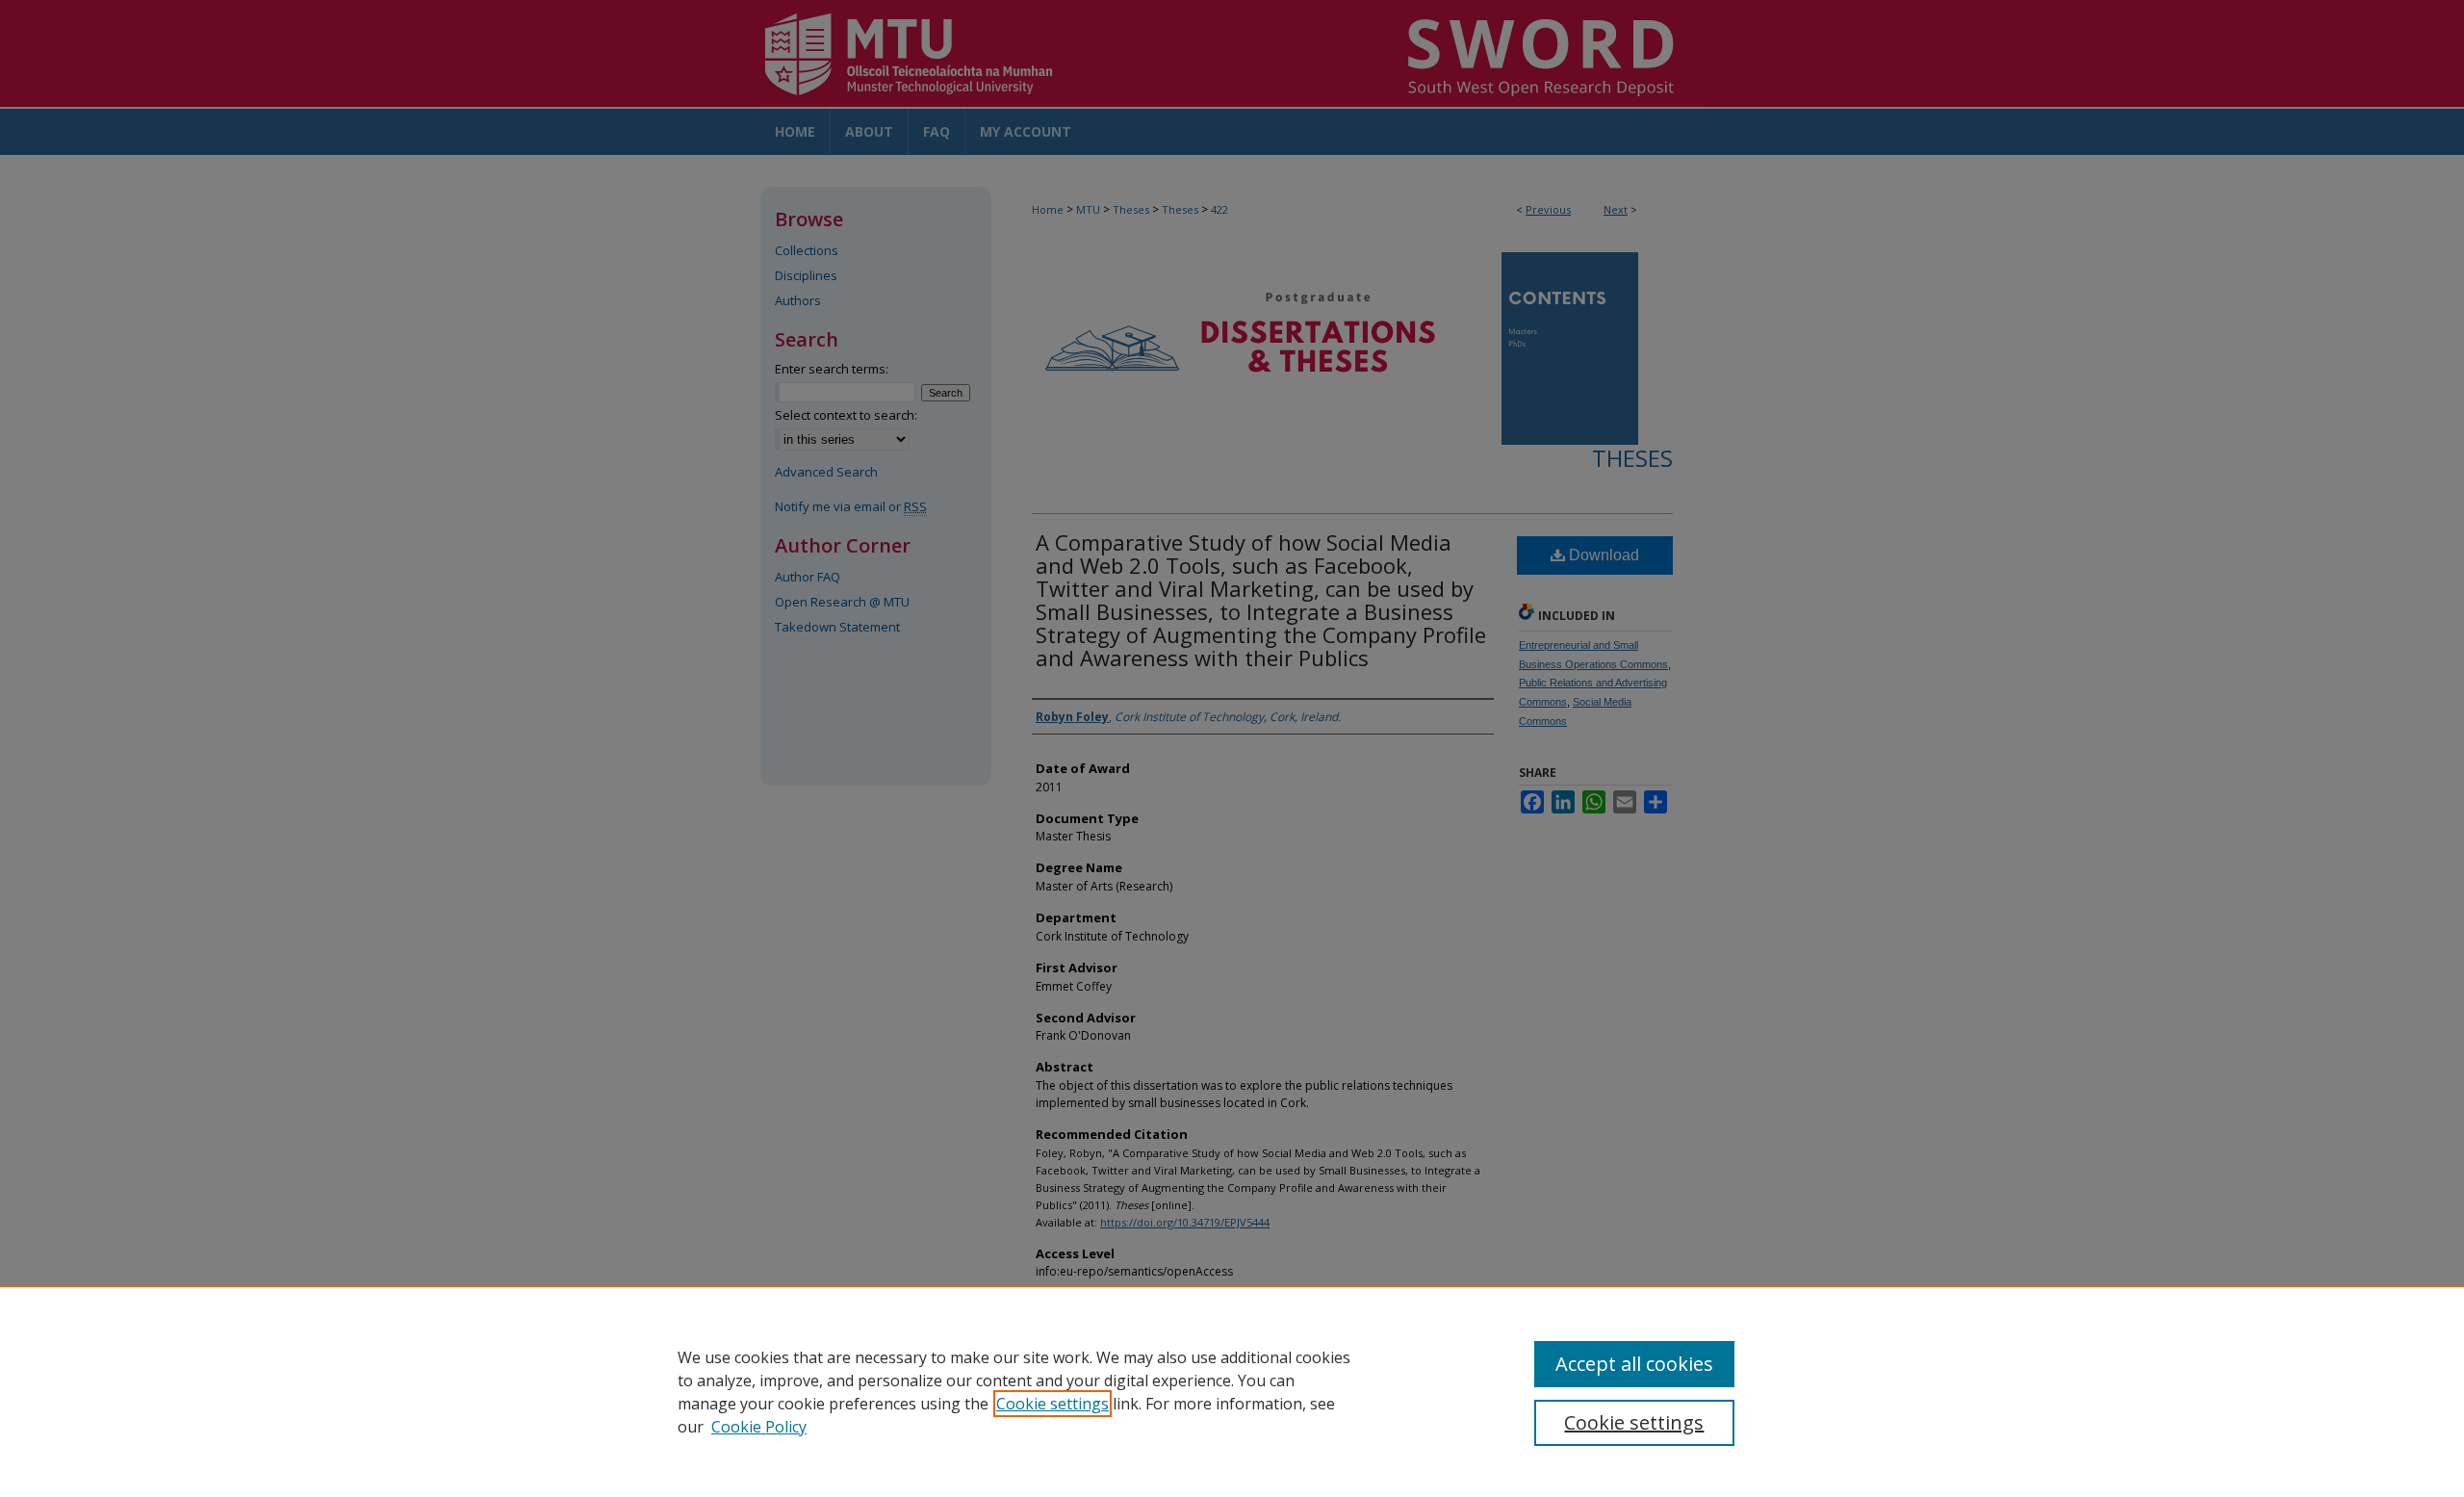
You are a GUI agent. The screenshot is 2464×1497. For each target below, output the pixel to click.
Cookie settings (1052, 1404)
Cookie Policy (759, 1427)
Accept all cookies (1634, 1364)
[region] (1232, 1391)
